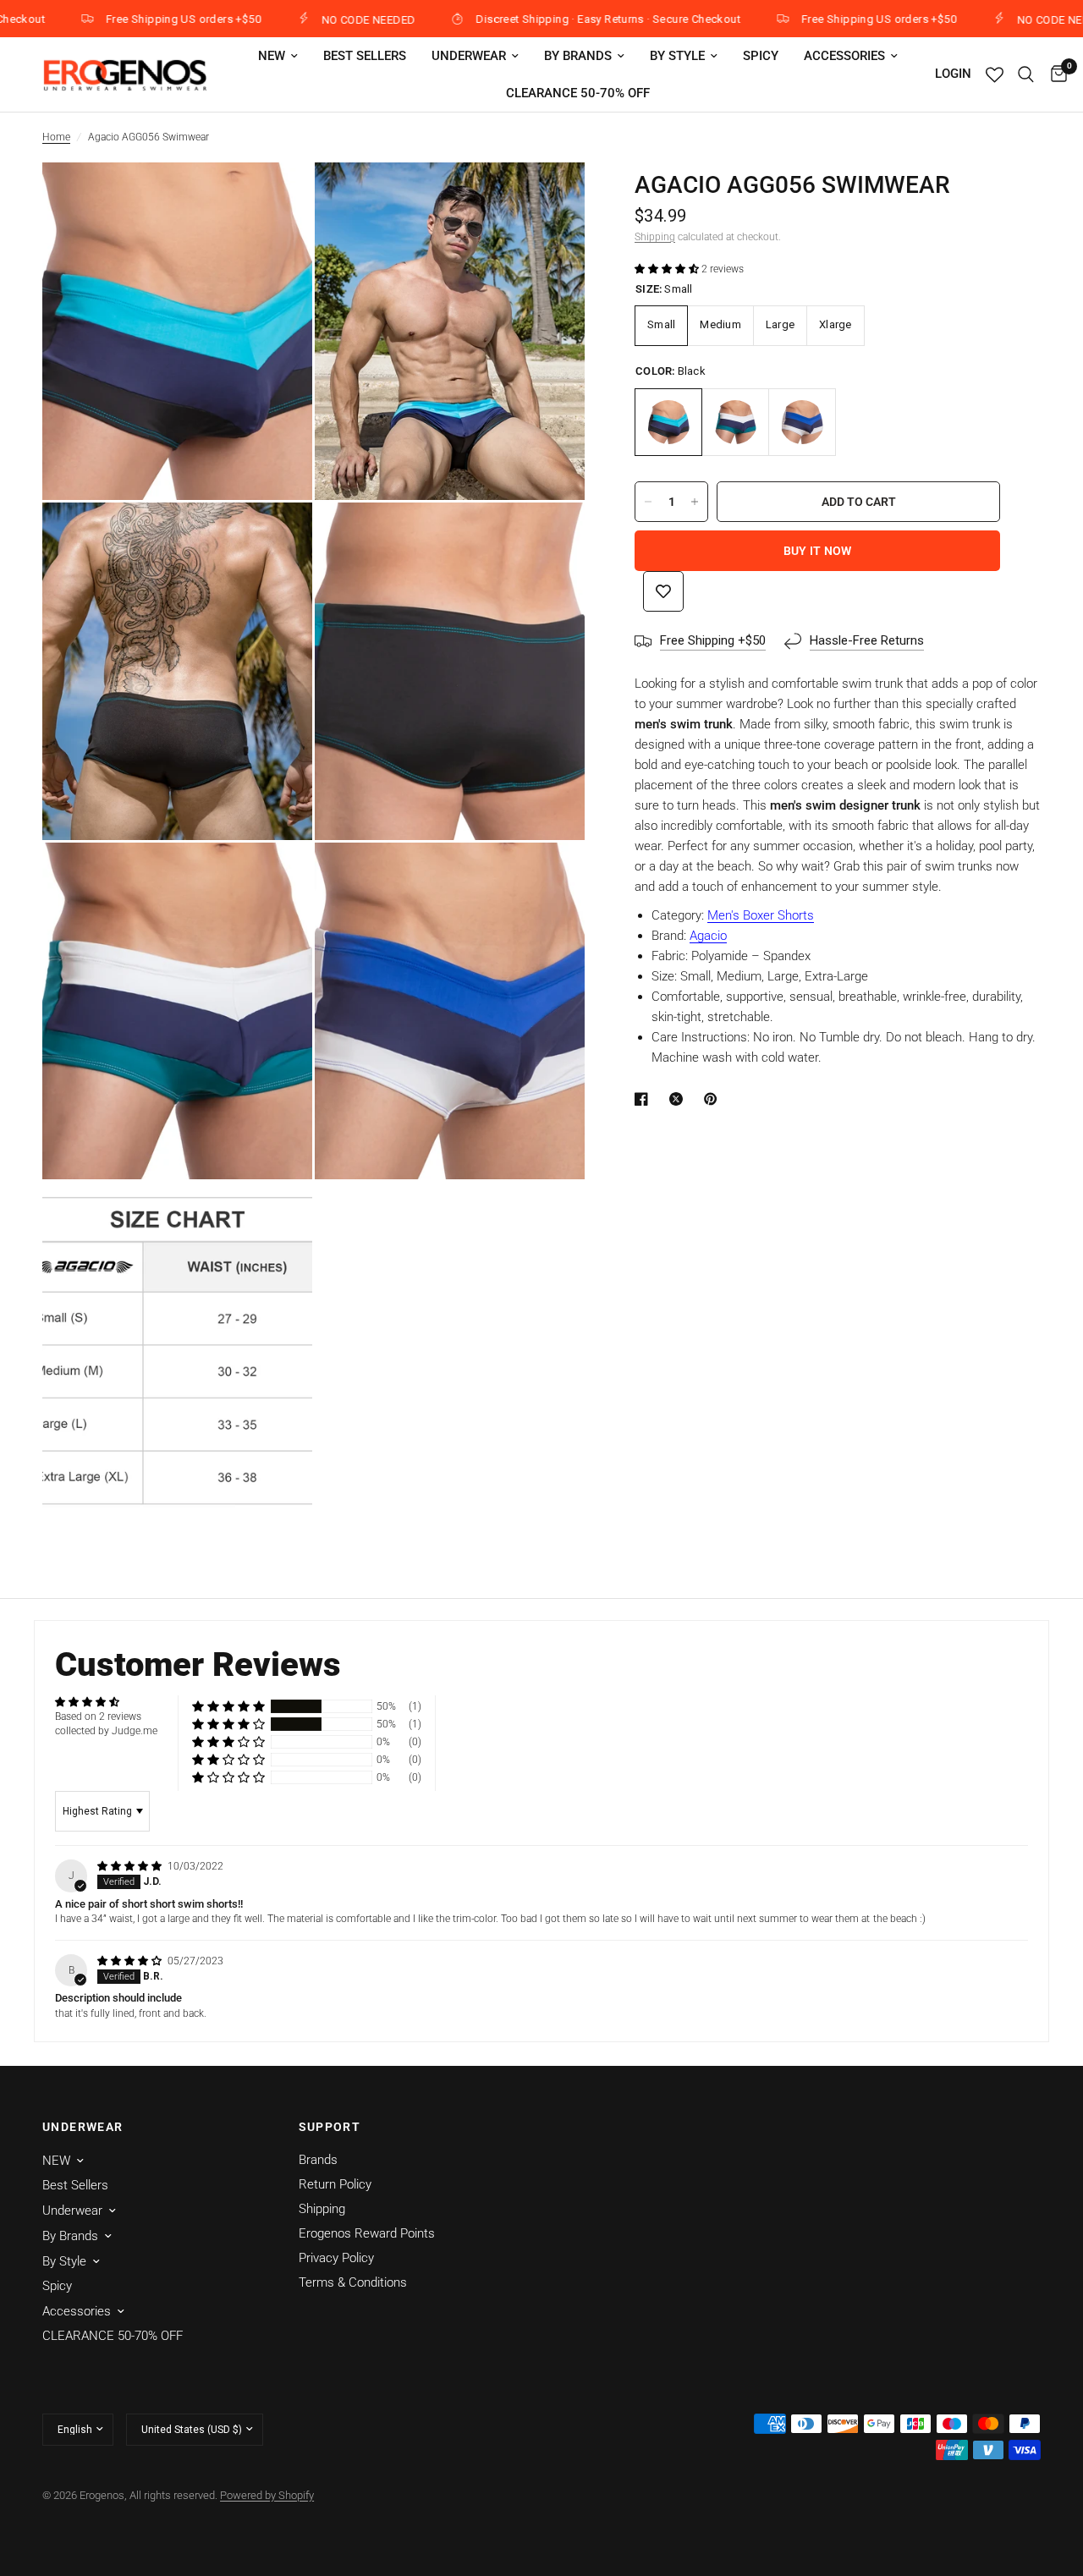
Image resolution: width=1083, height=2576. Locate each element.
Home (56, 137)
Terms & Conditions (353, 2282)
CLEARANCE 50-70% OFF (578, 93)
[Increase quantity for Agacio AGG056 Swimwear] (695, 502)
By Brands (578, 56)
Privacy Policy (336, 2258)
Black (668, 422)
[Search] (1026, 74)
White (802, 422)
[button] (668, 269)
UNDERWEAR (83, 2127)
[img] (131, 1866)
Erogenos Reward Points (367, 2233)
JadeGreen (735, 422)
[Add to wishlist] (663, 591)
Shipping (655, 237)
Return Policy (335, 2184)
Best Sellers (365, 56)
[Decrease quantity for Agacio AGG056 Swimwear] (648, 502)
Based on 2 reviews (98, 1716)
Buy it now (818, 551)
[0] (1055, 74)
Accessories (844, 56)
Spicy (761, 56)
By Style (677, 56)
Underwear (469, 56)
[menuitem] (278, 56)
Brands (318, 2160)
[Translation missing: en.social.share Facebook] (645, 1099)
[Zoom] (277, 198)
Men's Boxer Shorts (761, 915)
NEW (272, 56)
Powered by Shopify (267, 2495)
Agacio (708, 936)
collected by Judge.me (106, 1731)
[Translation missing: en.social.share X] (679, 1099)
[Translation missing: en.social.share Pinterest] (714, 1099)
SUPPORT (330, 2127)
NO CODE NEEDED (312, 19)
